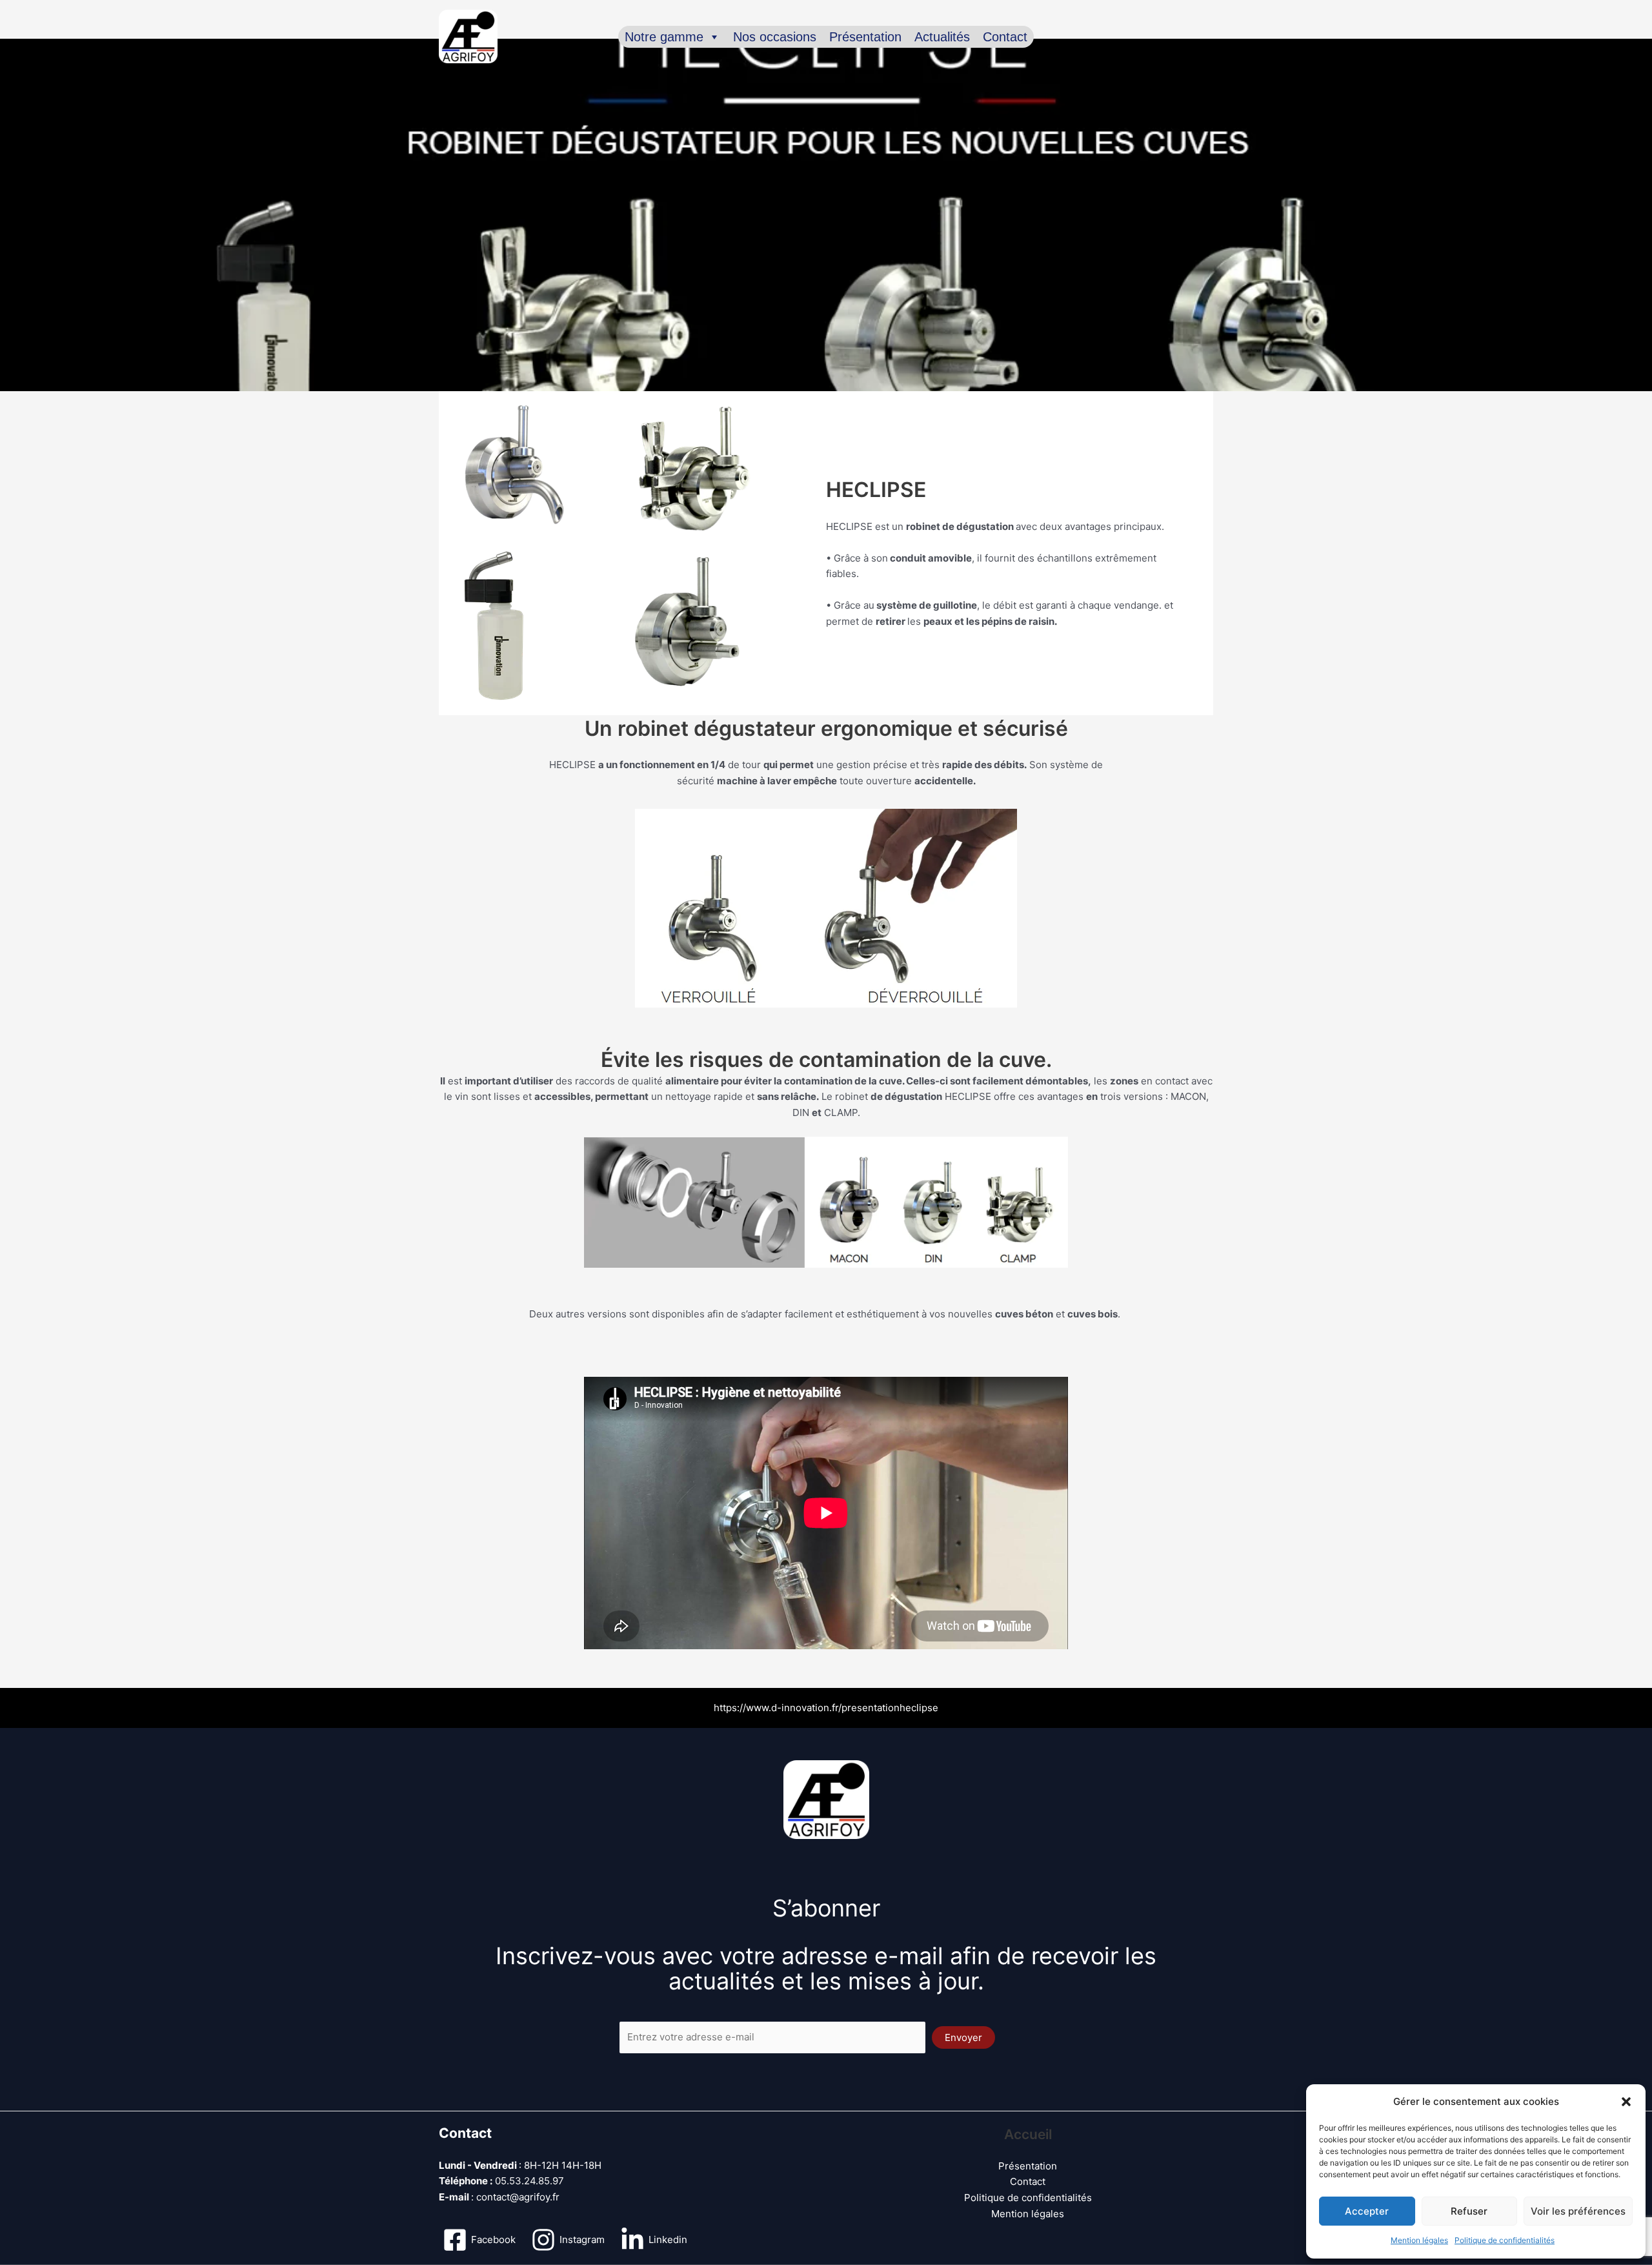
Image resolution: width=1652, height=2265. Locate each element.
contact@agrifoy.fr (518, 2197)
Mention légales (1419, 2240)
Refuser (1469, 2211)
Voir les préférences (1578, 2211)
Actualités (942, 37)
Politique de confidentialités (1505, 2240)
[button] (1626, 2102)
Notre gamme (664, 37)
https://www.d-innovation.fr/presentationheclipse (826, 1708)
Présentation (865, 37)
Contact (1005, 37)
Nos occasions (775, 37)
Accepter (1367, 2211)
